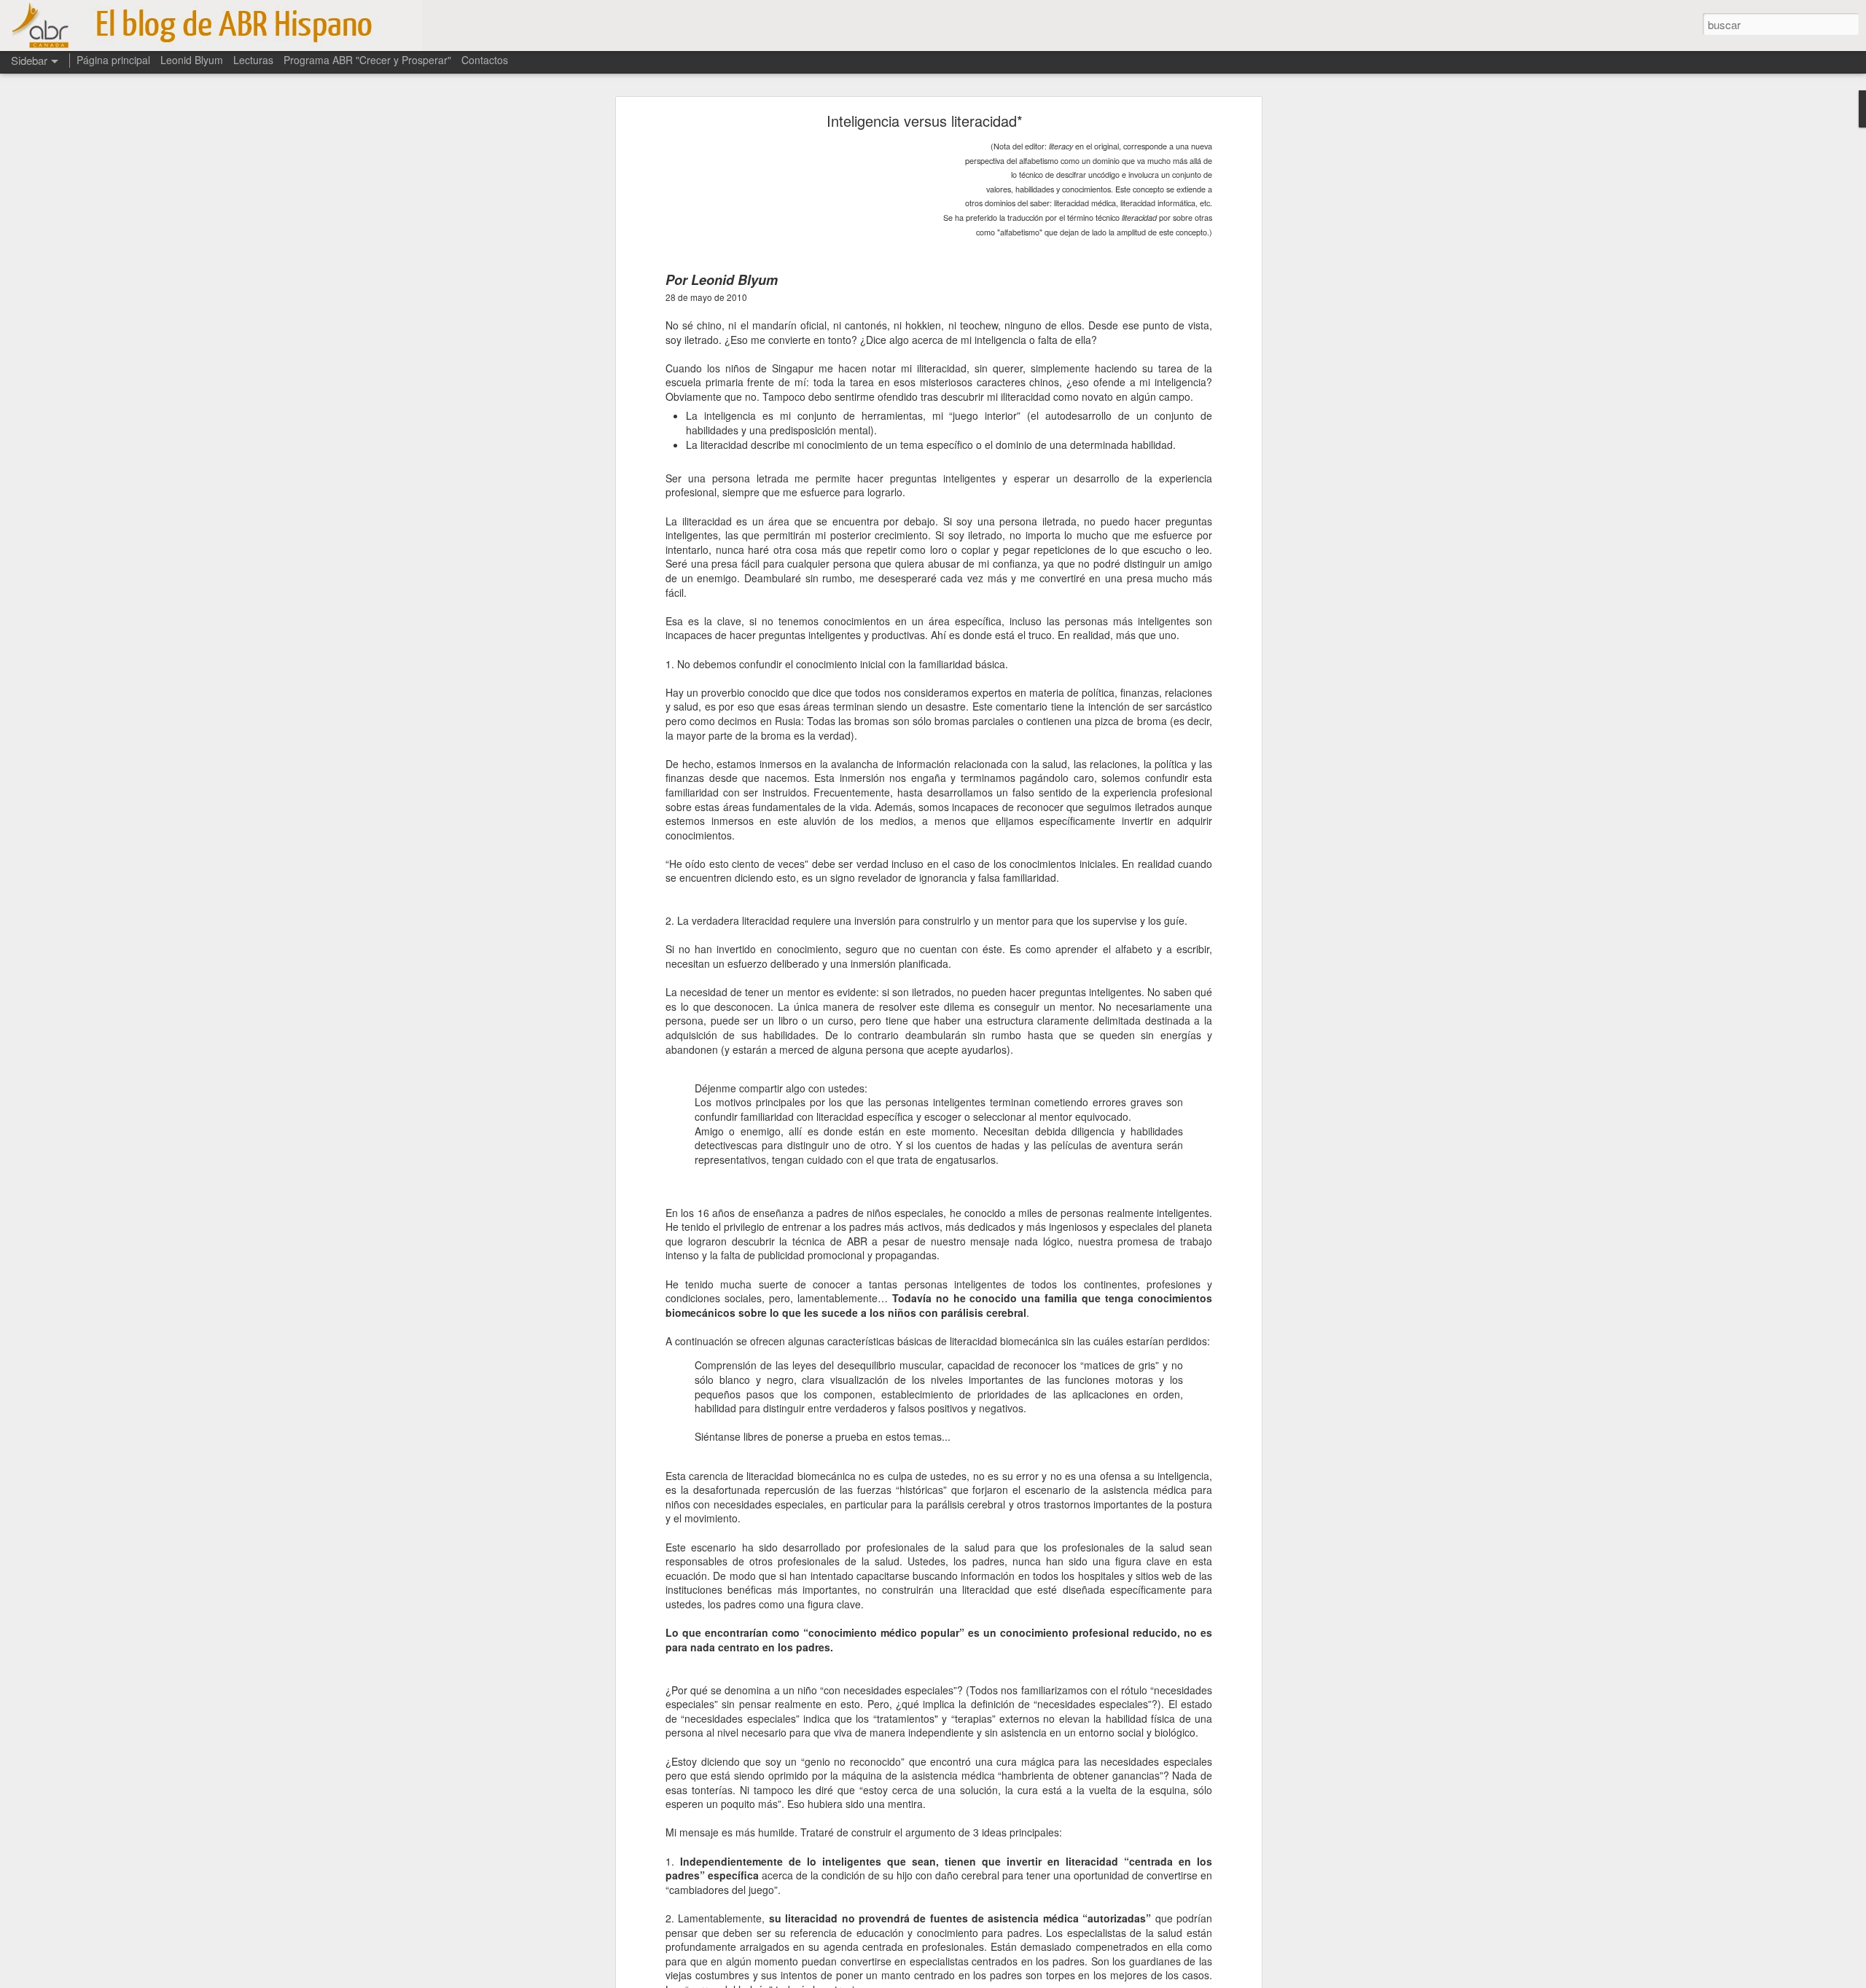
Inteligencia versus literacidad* (925, 121)
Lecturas (253, 60)
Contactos (485, 60)
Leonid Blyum (192, 60)
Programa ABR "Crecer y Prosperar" (367, 60)
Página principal (113, 60)
